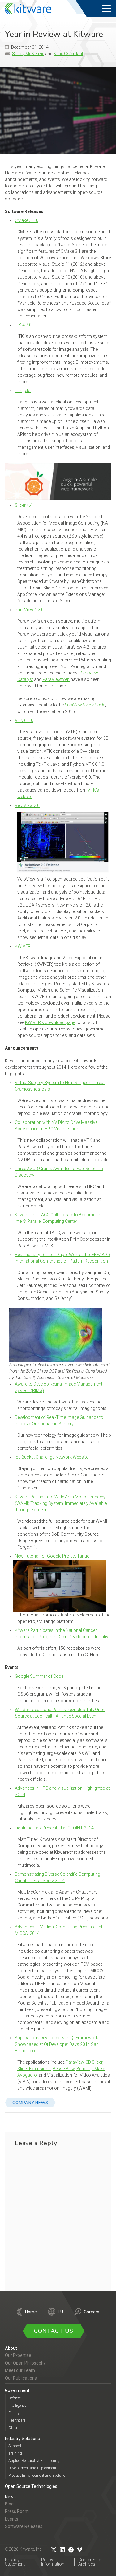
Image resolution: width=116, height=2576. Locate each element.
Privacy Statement (15, 2562)
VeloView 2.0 (27, 805)
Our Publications (21, 2378)
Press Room (17, 2511)
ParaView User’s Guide (85, 705)
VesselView (64, 2069)
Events (12, 2519)
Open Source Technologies (31, 2486)
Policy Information (53, 2562)
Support (15, 2446)
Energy (14, 2413)
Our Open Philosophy (25, 2363)
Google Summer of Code (39, 1676)
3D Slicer (94, 2062)
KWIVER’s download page (50, 1022)
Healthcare (17, 2420)
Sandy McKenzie (28, 54)
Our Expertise (18, 2355)
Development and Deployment (32, 2468)
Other (13, 2428)
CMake (98, 2069)
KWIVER (23, 946)
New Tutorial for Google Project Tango (52, 1556)
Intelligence (17, 2406)
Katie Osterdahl (68, 54)
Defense (15, 2398)
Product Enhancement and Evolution (38, 2476)
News (10, 2497)
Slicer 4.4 (24, 505)
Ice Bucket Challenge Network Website (52, 1457)
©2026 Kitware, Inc (23, 2549)
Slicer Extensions (34, 2069)
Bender (83, 2069)
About (11, 2348)
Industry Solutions (22, 2439)
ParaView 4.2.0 (29, 610)
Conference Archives (90, 2562)
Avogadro (27, 2075)
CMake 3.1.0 (27, 220)
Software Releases (24, 2526)
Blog (9, 2504)
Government (17, 2390)
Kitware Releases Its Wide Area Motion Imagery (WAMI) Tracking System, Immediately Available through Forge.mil (61, 1503)
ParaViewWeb (56, 679)
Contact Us (54, 2331)
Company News (30, 2103)
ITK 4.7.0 (23, 325)
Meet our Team (20, 2370)
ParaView (75, 2062)
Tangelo (23, 391)
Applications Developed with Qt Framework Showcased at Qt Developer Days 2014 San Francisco (57, 2044)
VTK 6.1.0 (24, 720)
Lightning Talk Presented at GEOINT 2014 (54, 1828)
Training (15, 2453)
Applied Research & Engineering (34, 2461)
